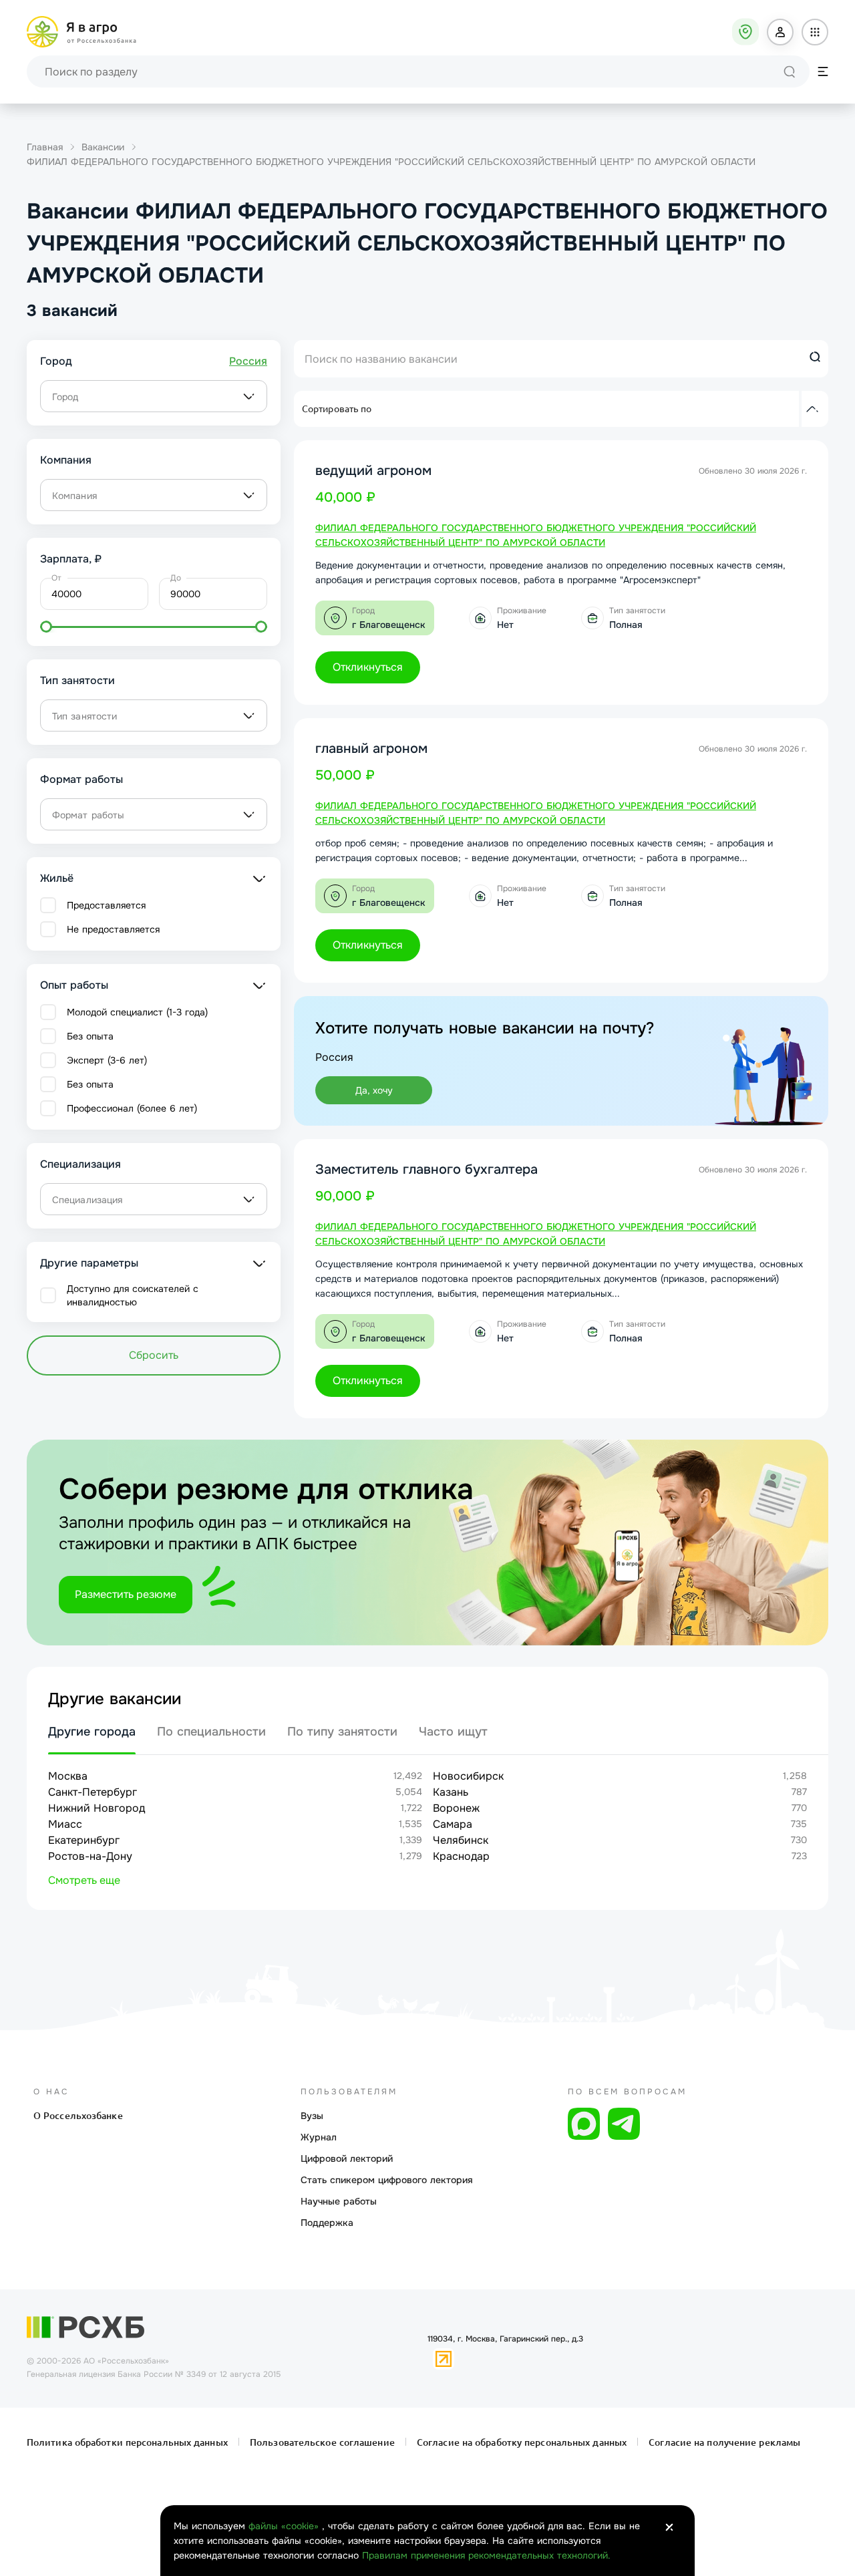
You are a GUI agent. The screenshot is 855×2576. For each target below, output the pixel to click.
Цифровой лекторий (347, 2158)
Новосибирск (468, 1776)
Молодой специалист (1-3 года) (137, 1012)
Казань (451, 1792)
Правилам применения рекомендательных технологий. (486, 2555)
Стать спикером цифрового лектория (387, 2180)
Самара (453, 1824)
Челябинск (461, 1840)
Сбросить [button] (154, 1355)
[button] (780, 32)
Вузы (312, 2116)
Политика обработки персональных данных (129, 2442)
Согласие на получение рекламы (723, 2442)
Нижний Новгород (97, 1808)
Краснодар (461, 1856)
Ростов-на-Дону (90, 1856)
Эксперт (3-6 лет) (107, 1060)
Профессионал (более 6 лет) (132, 1108)
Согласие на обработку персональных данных (522, 2442)
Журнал (319, 2137)
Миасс (65, 1824)
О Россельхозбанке (78, 2116)
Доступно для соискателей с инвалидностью (133, 1295)
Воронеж (456, 1808)
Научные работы (339, 2201)
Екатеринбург (84, 1840)
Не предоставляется (113, 929)
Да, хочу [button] (374, 1090)
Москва (68, 1776)
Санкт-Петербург (93, 1792)
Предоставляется (106, 905)
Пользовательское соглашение (322, 2442)
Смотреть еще (84, 1880)
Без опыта (90, 1036)
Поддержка (327, 2223)
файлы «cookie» (285, 2526)
